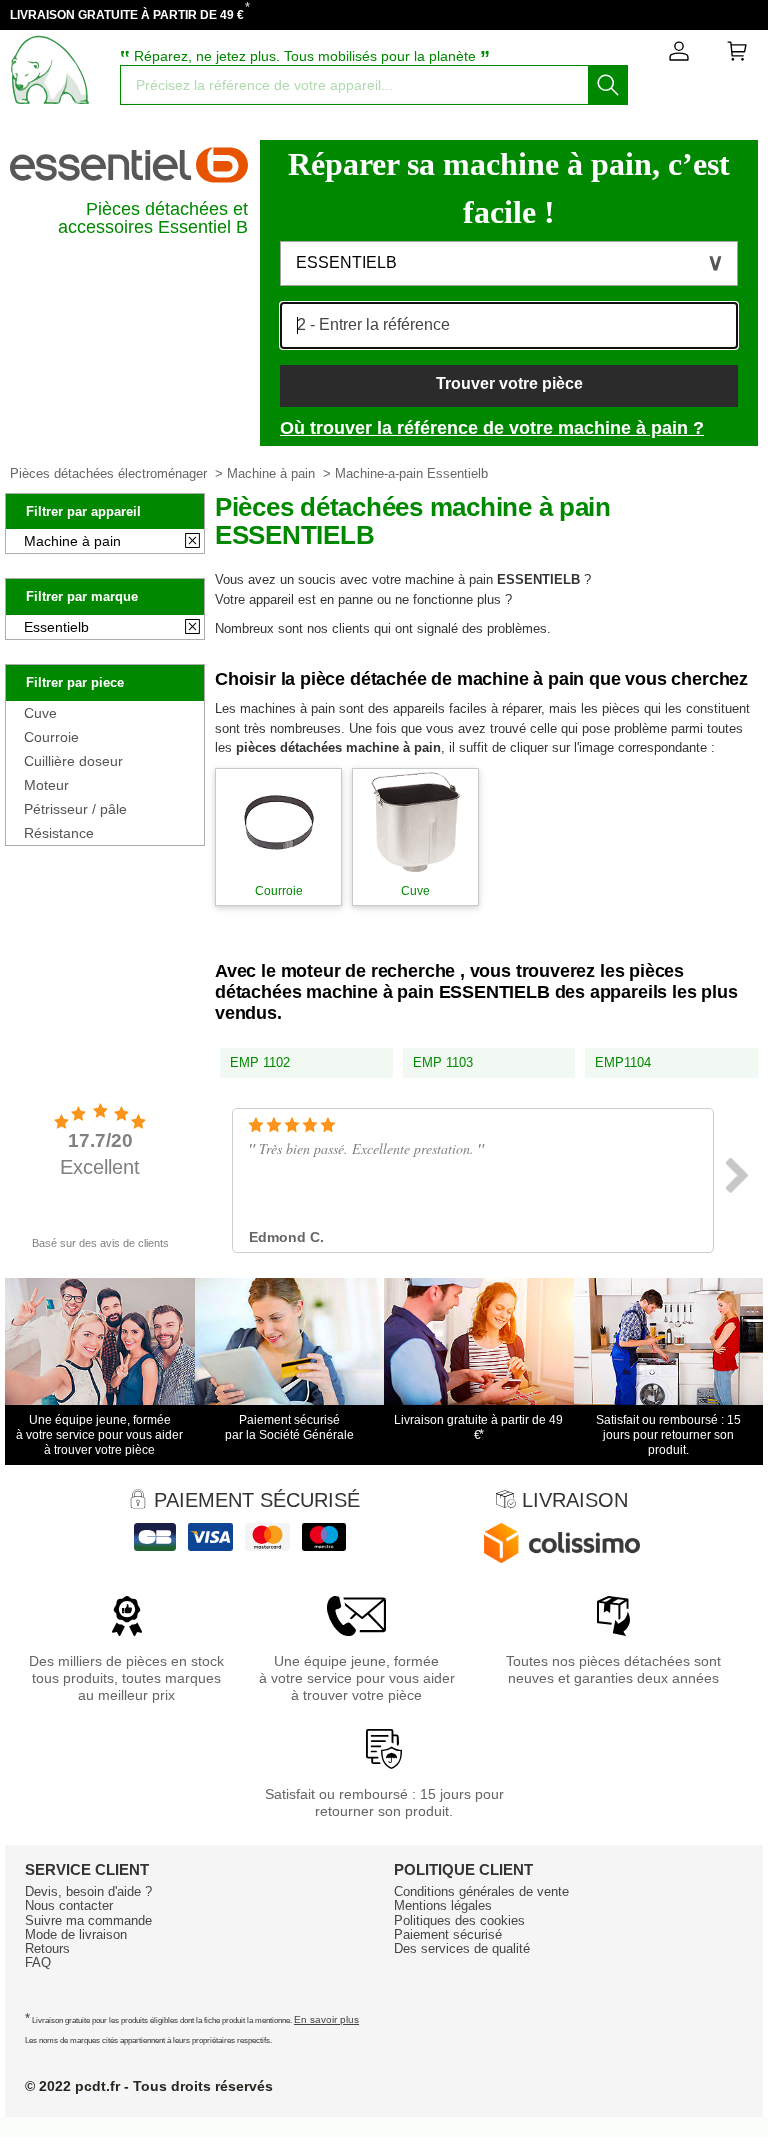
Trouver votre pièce (509, 383)
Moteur (46, 785)
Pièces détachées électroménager (108, 473)
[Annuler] (192, 542)
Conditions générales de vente (481, 1891)
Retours (47, 1948)
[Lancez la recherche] (608, 85)
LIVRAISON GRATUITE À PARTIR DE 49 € (127, 15)
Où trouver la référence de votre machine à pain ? (492, 428)
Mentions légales (443, 1905)
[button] (509, 263)
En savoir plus (326, 2019)
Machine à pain (271, 473)
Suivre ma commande (88, 1920)
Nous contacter (69, 1905)
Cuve (40, 713)
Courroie (51, 737)
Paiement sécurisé (448, 1934)
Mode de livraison (76, 1934)
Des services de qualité (462, 1948)
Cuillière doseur (73, 761)
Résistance (59, 833)
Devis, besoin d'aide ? (88, 1891)
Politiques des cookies (459, 1920)
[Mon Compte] (679, 55)
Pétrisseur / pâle (75, 809)
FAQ (38, 1962)
